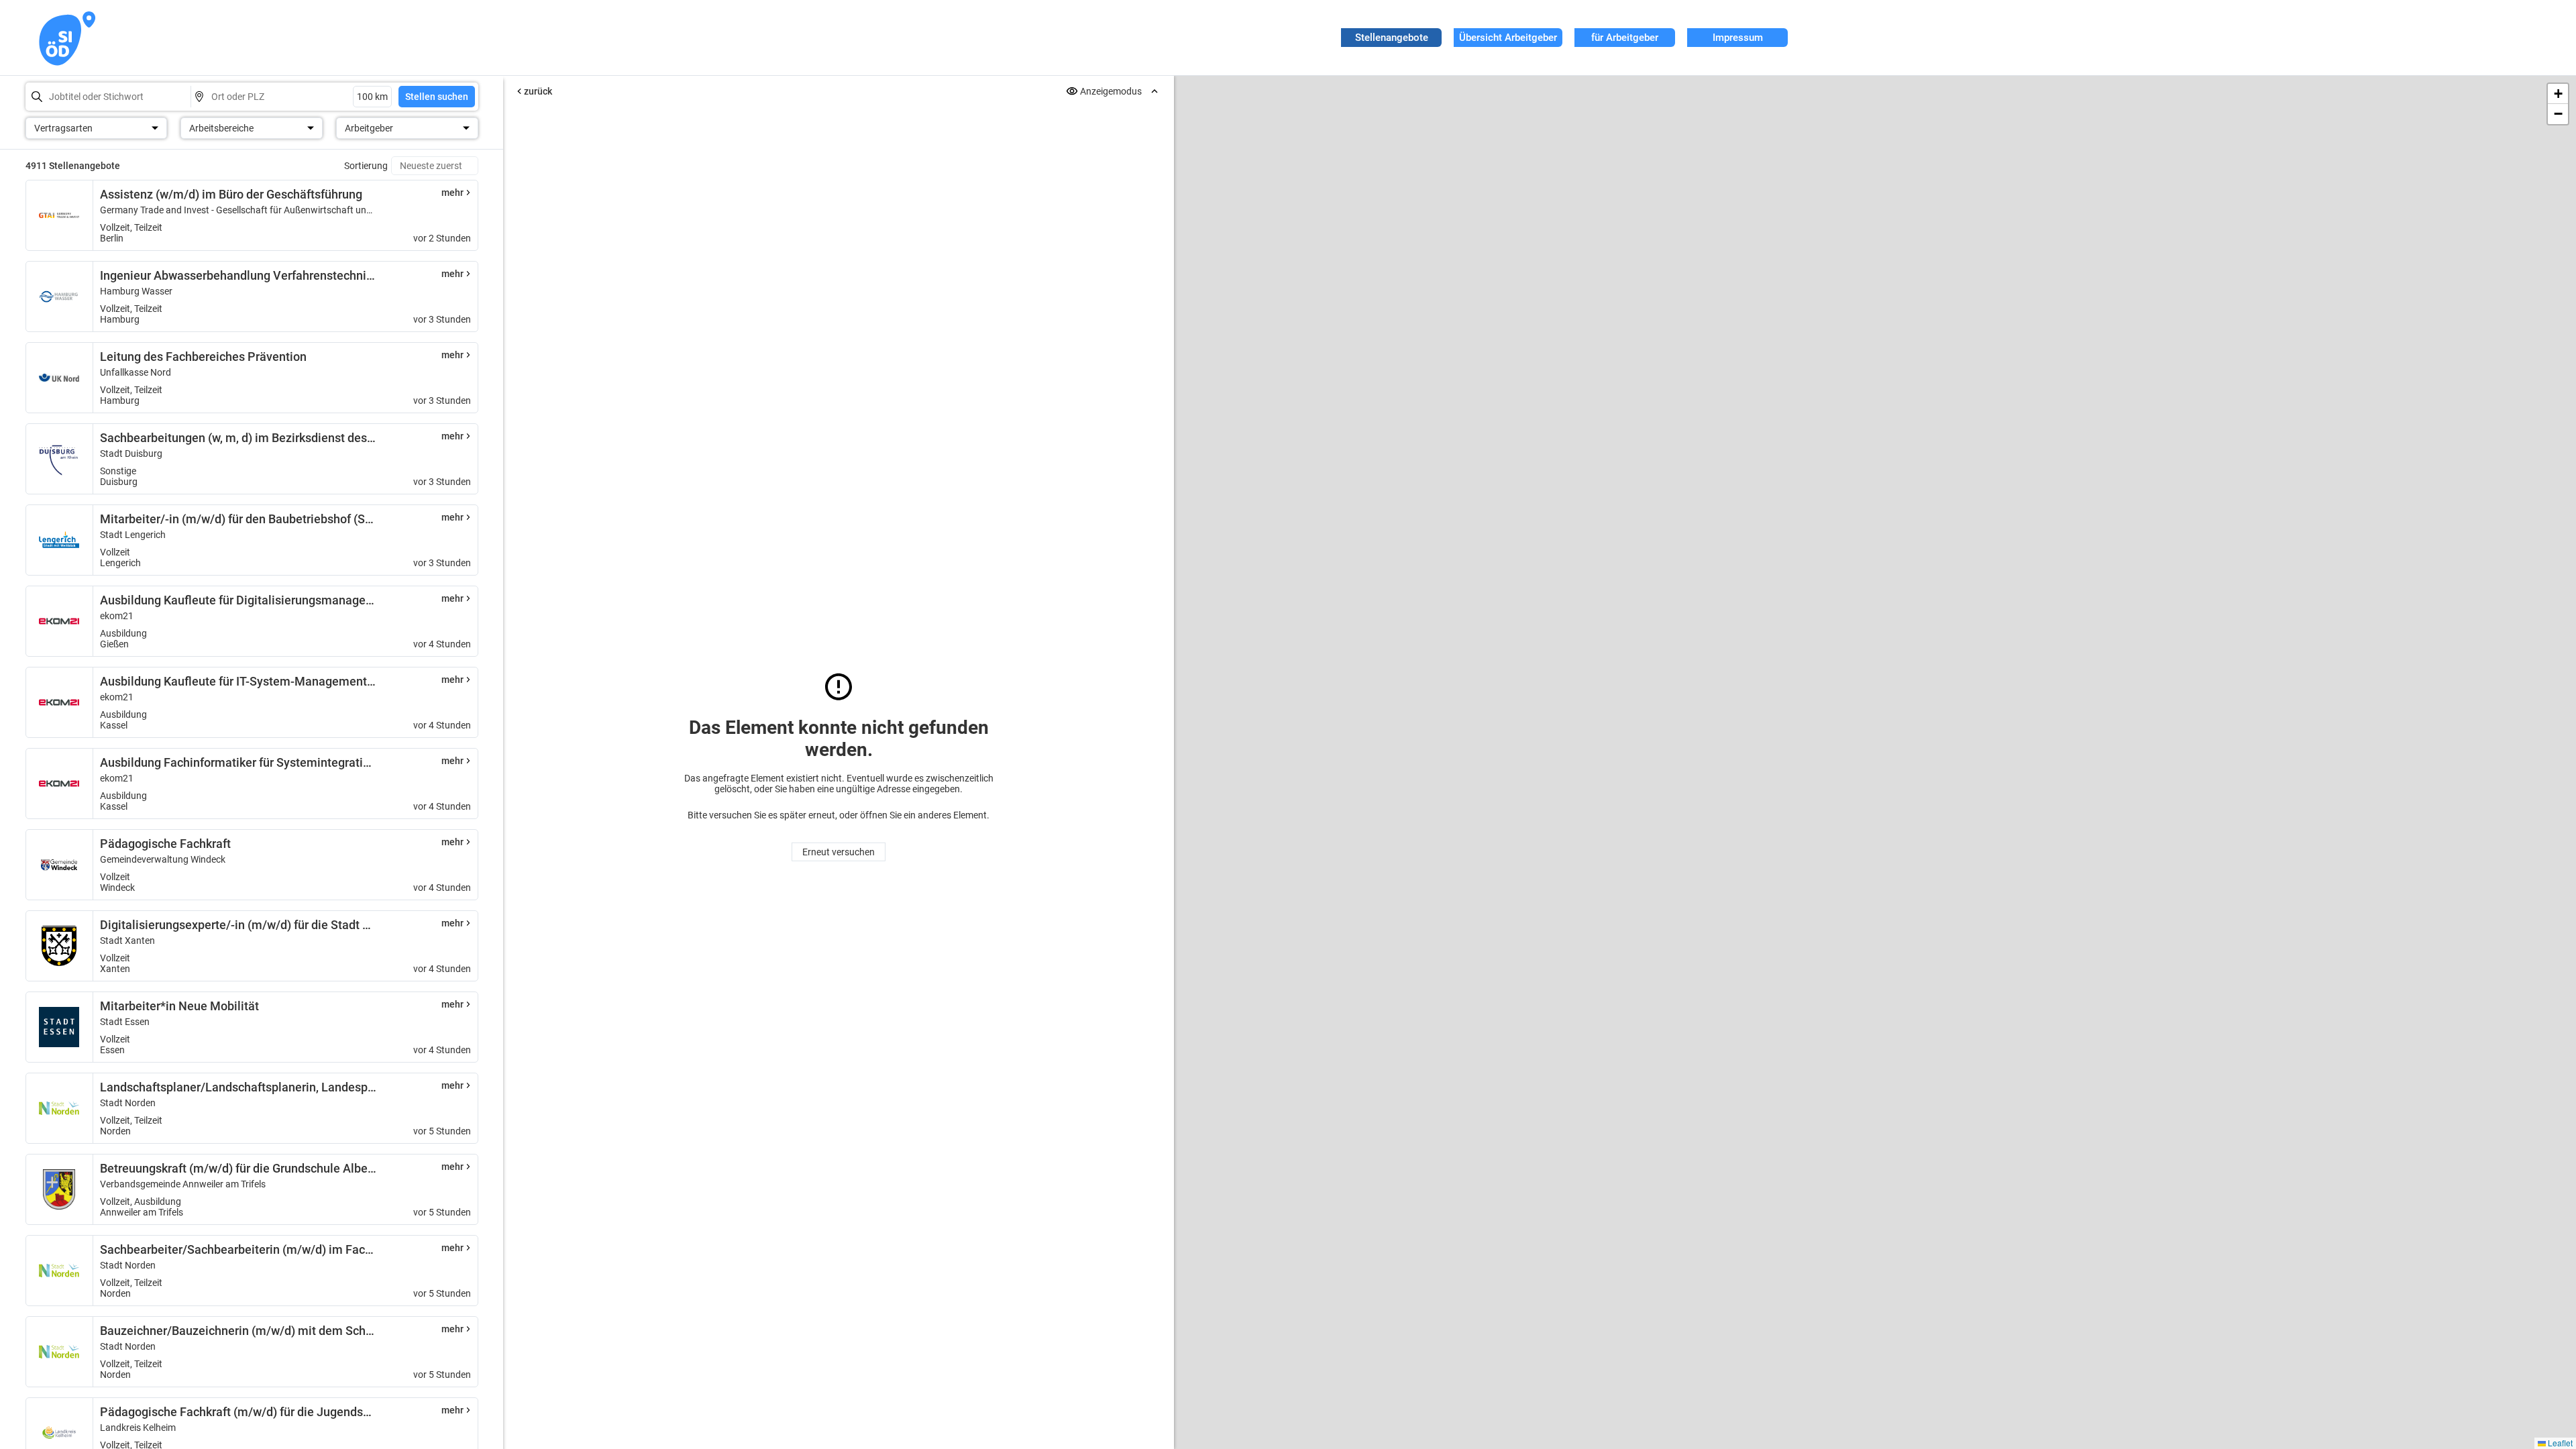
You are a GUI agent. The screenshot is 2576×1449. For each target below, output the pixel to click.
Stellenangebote (1392, 38)
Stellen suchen (437, 97)
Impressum (1738, 38)
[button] (2558, 94)
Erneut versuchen (839, 852)
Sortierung (366, 166)
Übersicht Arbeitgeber (1508, 38)
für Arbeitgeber (1625, 38)
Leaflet (2559, 1443)
